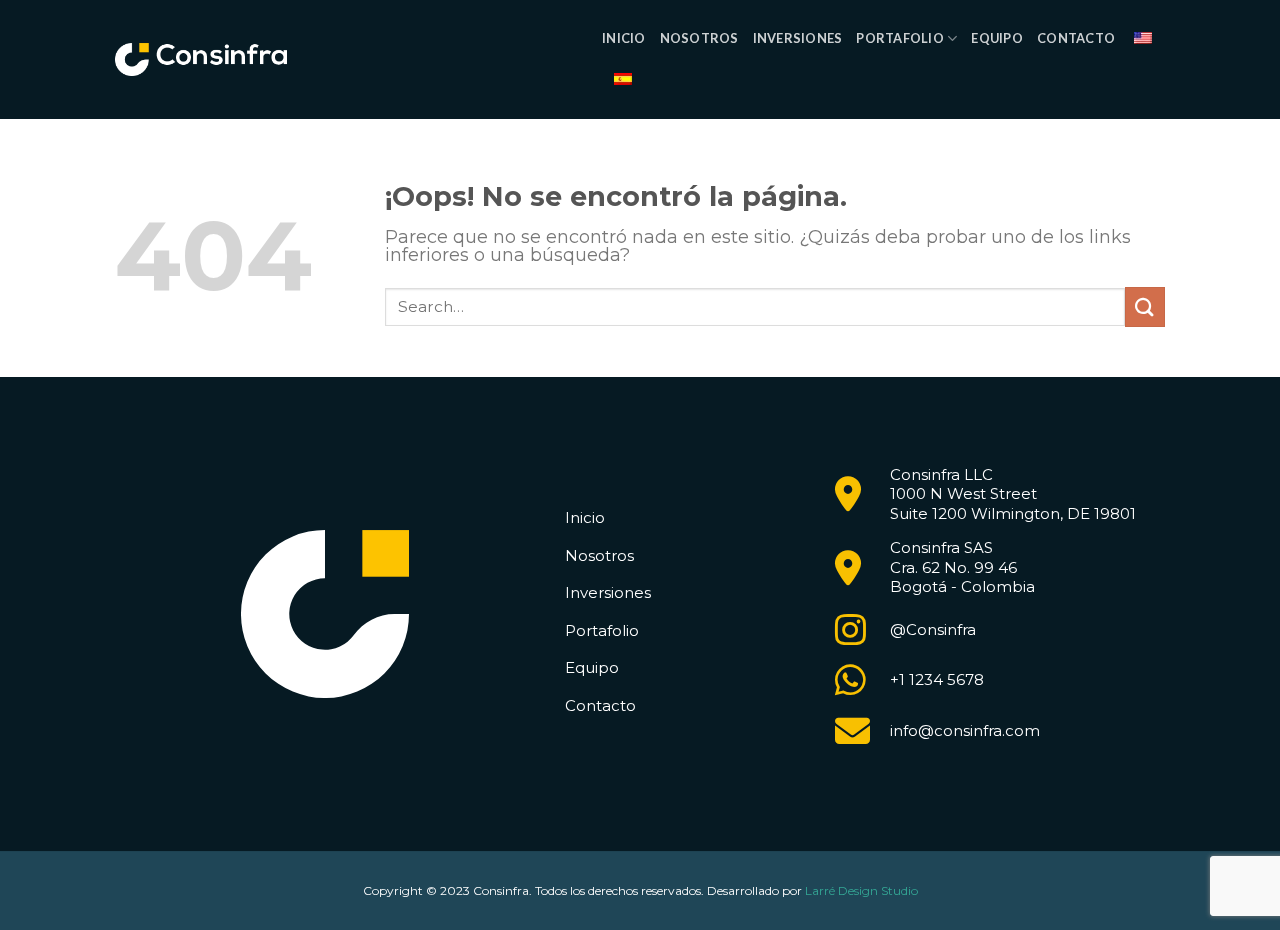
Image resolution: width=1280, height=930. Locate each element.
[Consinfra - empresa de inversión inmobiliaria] (201, 60)
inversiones (798, 38)
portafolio (900, 38)
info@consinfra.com (965, 730)
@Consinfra (933, 629)
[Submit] (1145, 306)
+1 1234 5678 (937, 679)
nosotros (699, 38)
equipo (997, 38)
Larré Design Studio (861, 890)
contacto (1076, 38)
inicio (624, 38)
